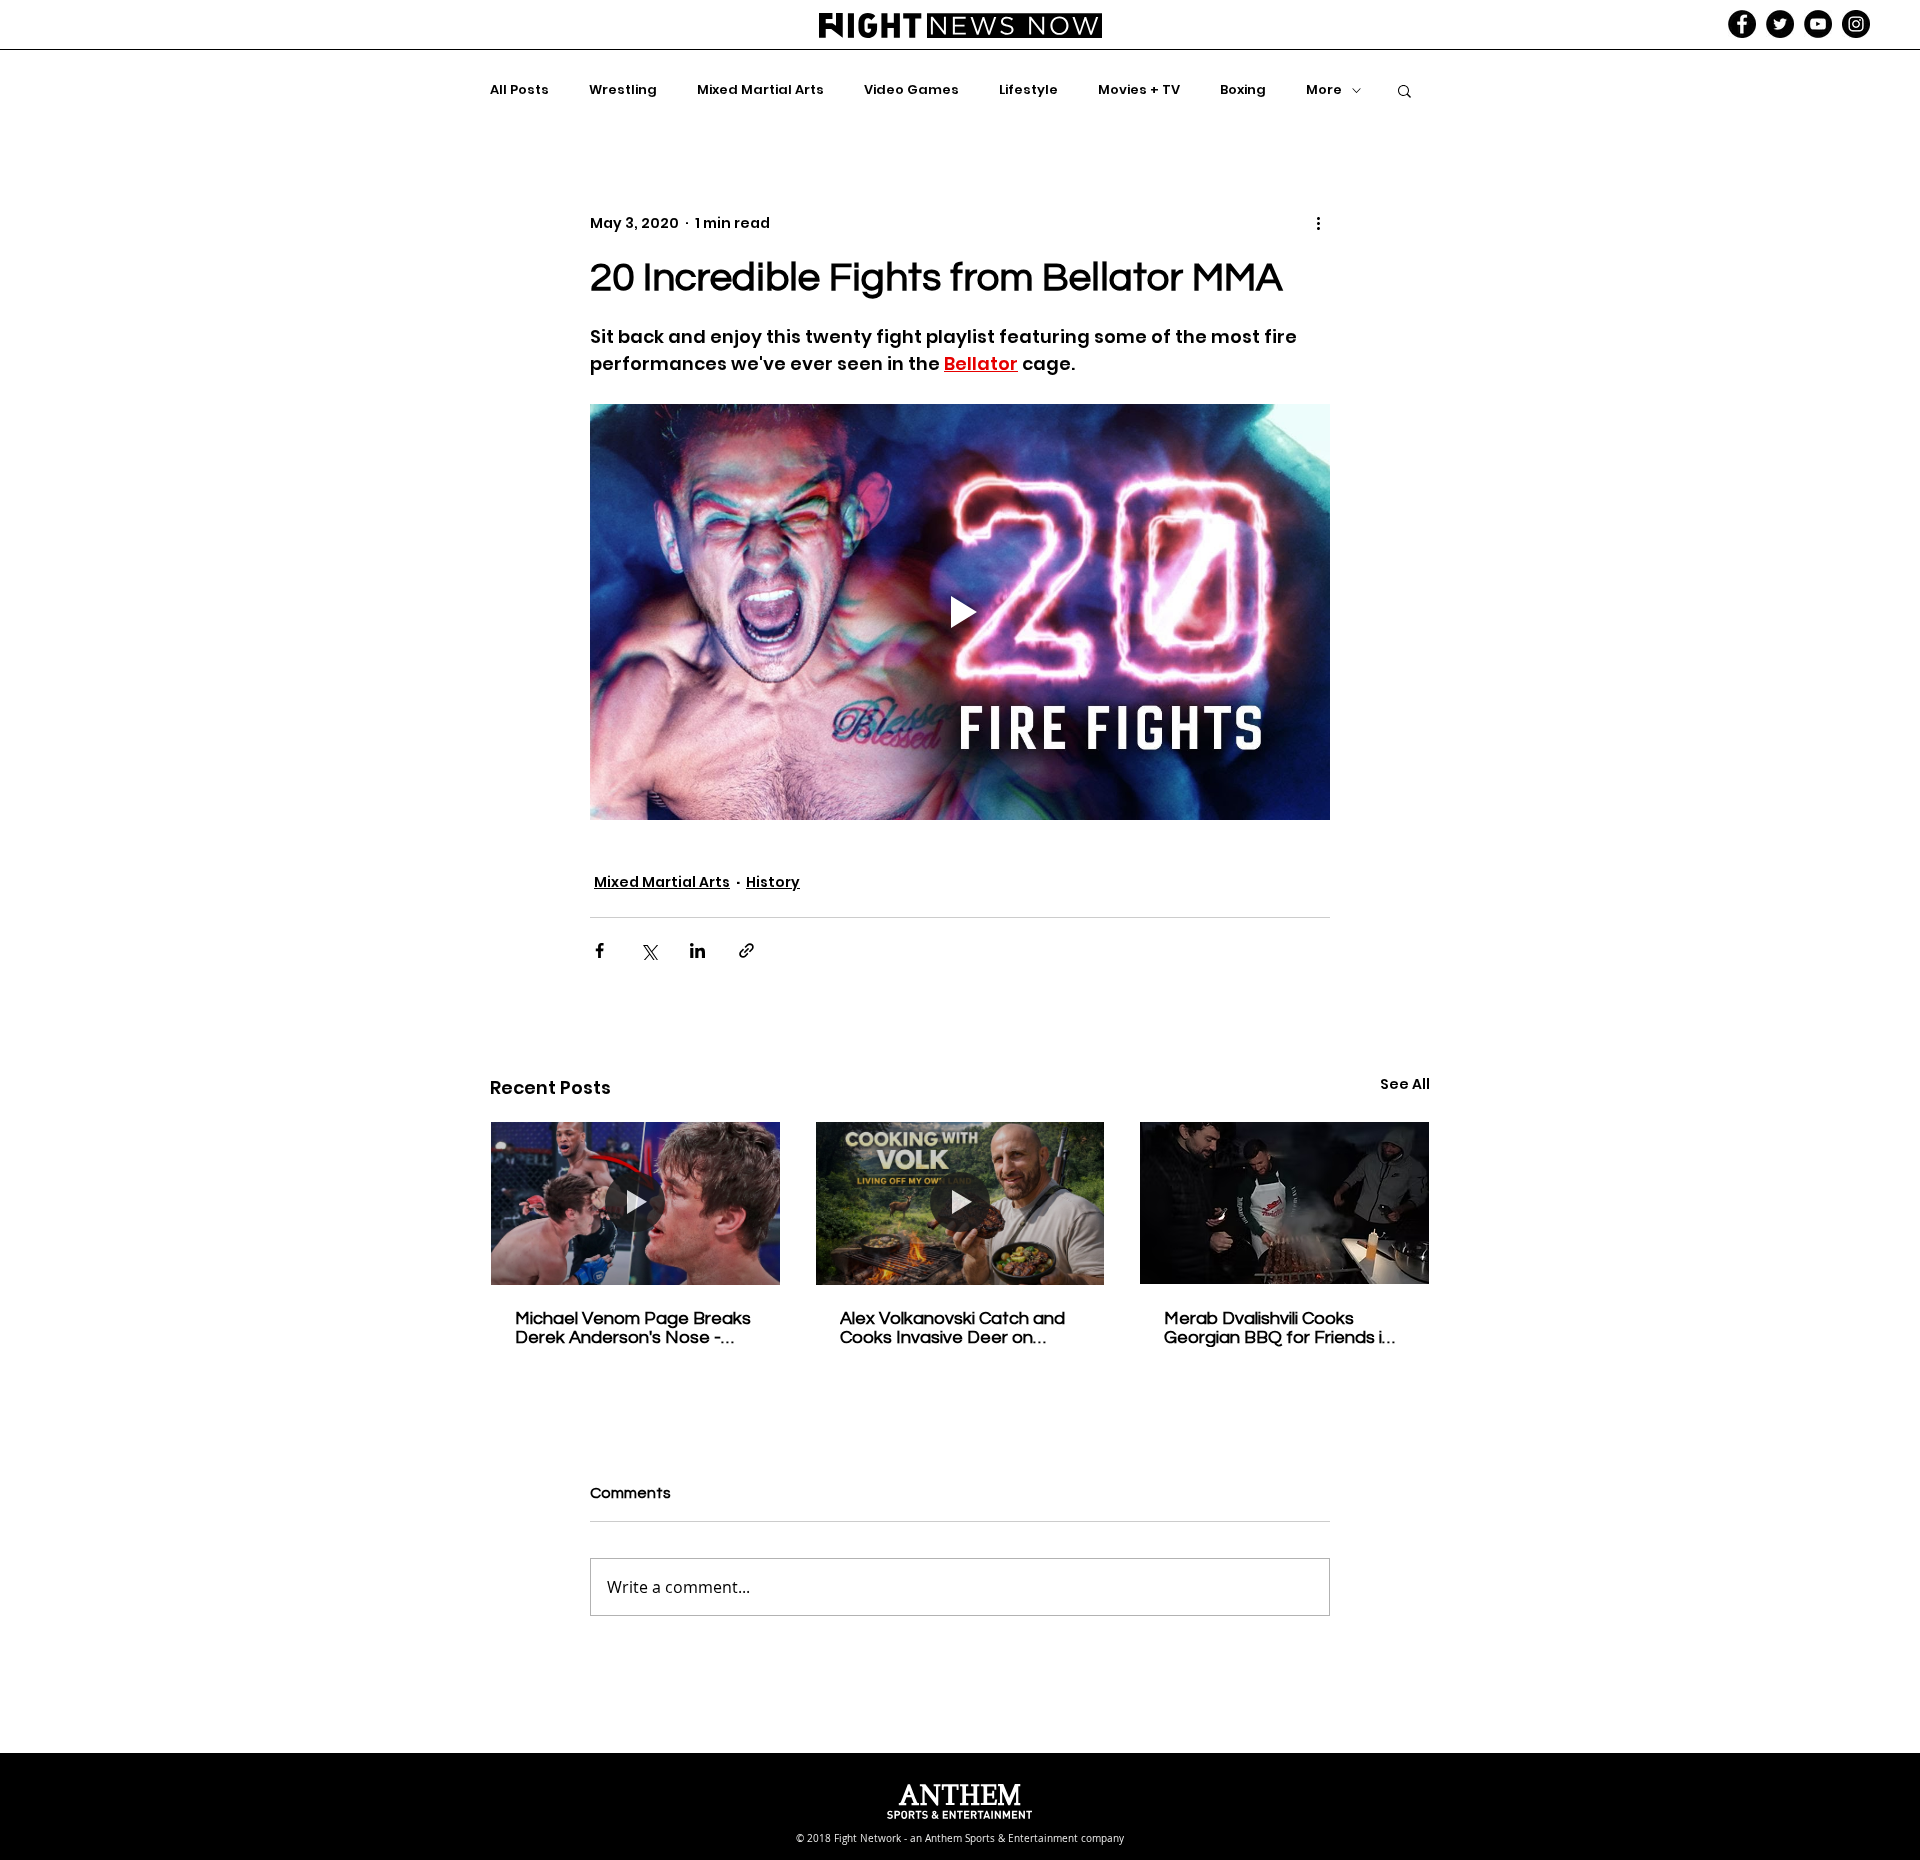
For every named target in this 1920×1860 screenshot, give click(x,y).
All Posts (519, 90)
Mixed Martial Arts (760, 90)
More (1324, 90)
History (773, 882)
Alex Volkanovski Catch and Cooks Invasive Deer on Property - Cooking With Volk (957, 1328)
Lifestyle (1028, 90)
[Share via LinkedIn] (697, 950)
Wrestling (623, 90)
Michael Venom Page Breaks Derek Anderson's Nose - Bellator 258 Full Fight (633, 1328)
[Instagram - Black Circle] (1856, 24)
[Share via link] (746, 950)
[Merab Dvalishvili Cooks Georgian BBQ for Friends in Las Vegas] (1284, 1203)
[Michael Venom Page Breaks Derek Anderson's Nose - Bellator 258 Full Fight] (635, 1203)
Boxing (1243, 90)
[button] (1404, 90)
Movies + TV (1139, 90)
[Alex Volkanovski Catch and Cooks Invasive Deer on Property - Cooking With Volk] (960, 1203)
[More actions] (1318, 223)
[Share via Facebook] (599, 950)
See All (1405, 1084)
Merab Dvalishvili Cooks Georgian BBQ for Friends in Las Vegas (1278, 1328)
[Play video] (960, 612)
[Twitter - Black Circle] (1780, 24)
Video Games (911, 90)
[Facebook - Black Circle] (1742, 24)
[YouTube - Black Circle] (1818, 24)
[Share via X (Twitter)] (648, 950)
